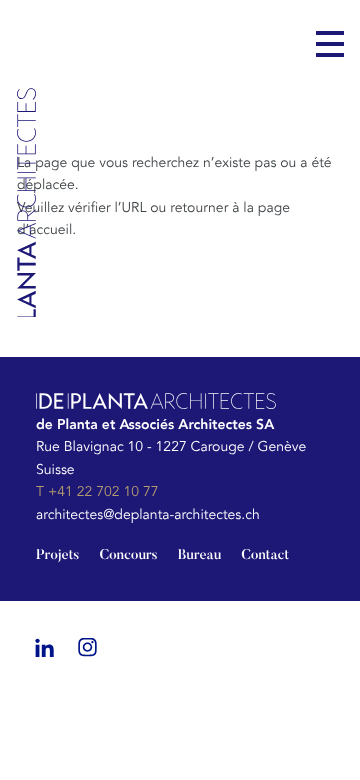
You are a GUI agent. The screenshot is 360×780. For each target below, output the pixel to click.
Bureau (200, 556)
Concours (128, 556)
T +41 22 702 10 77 (97, 492)
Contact (265, 556)
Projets (57, 556)
